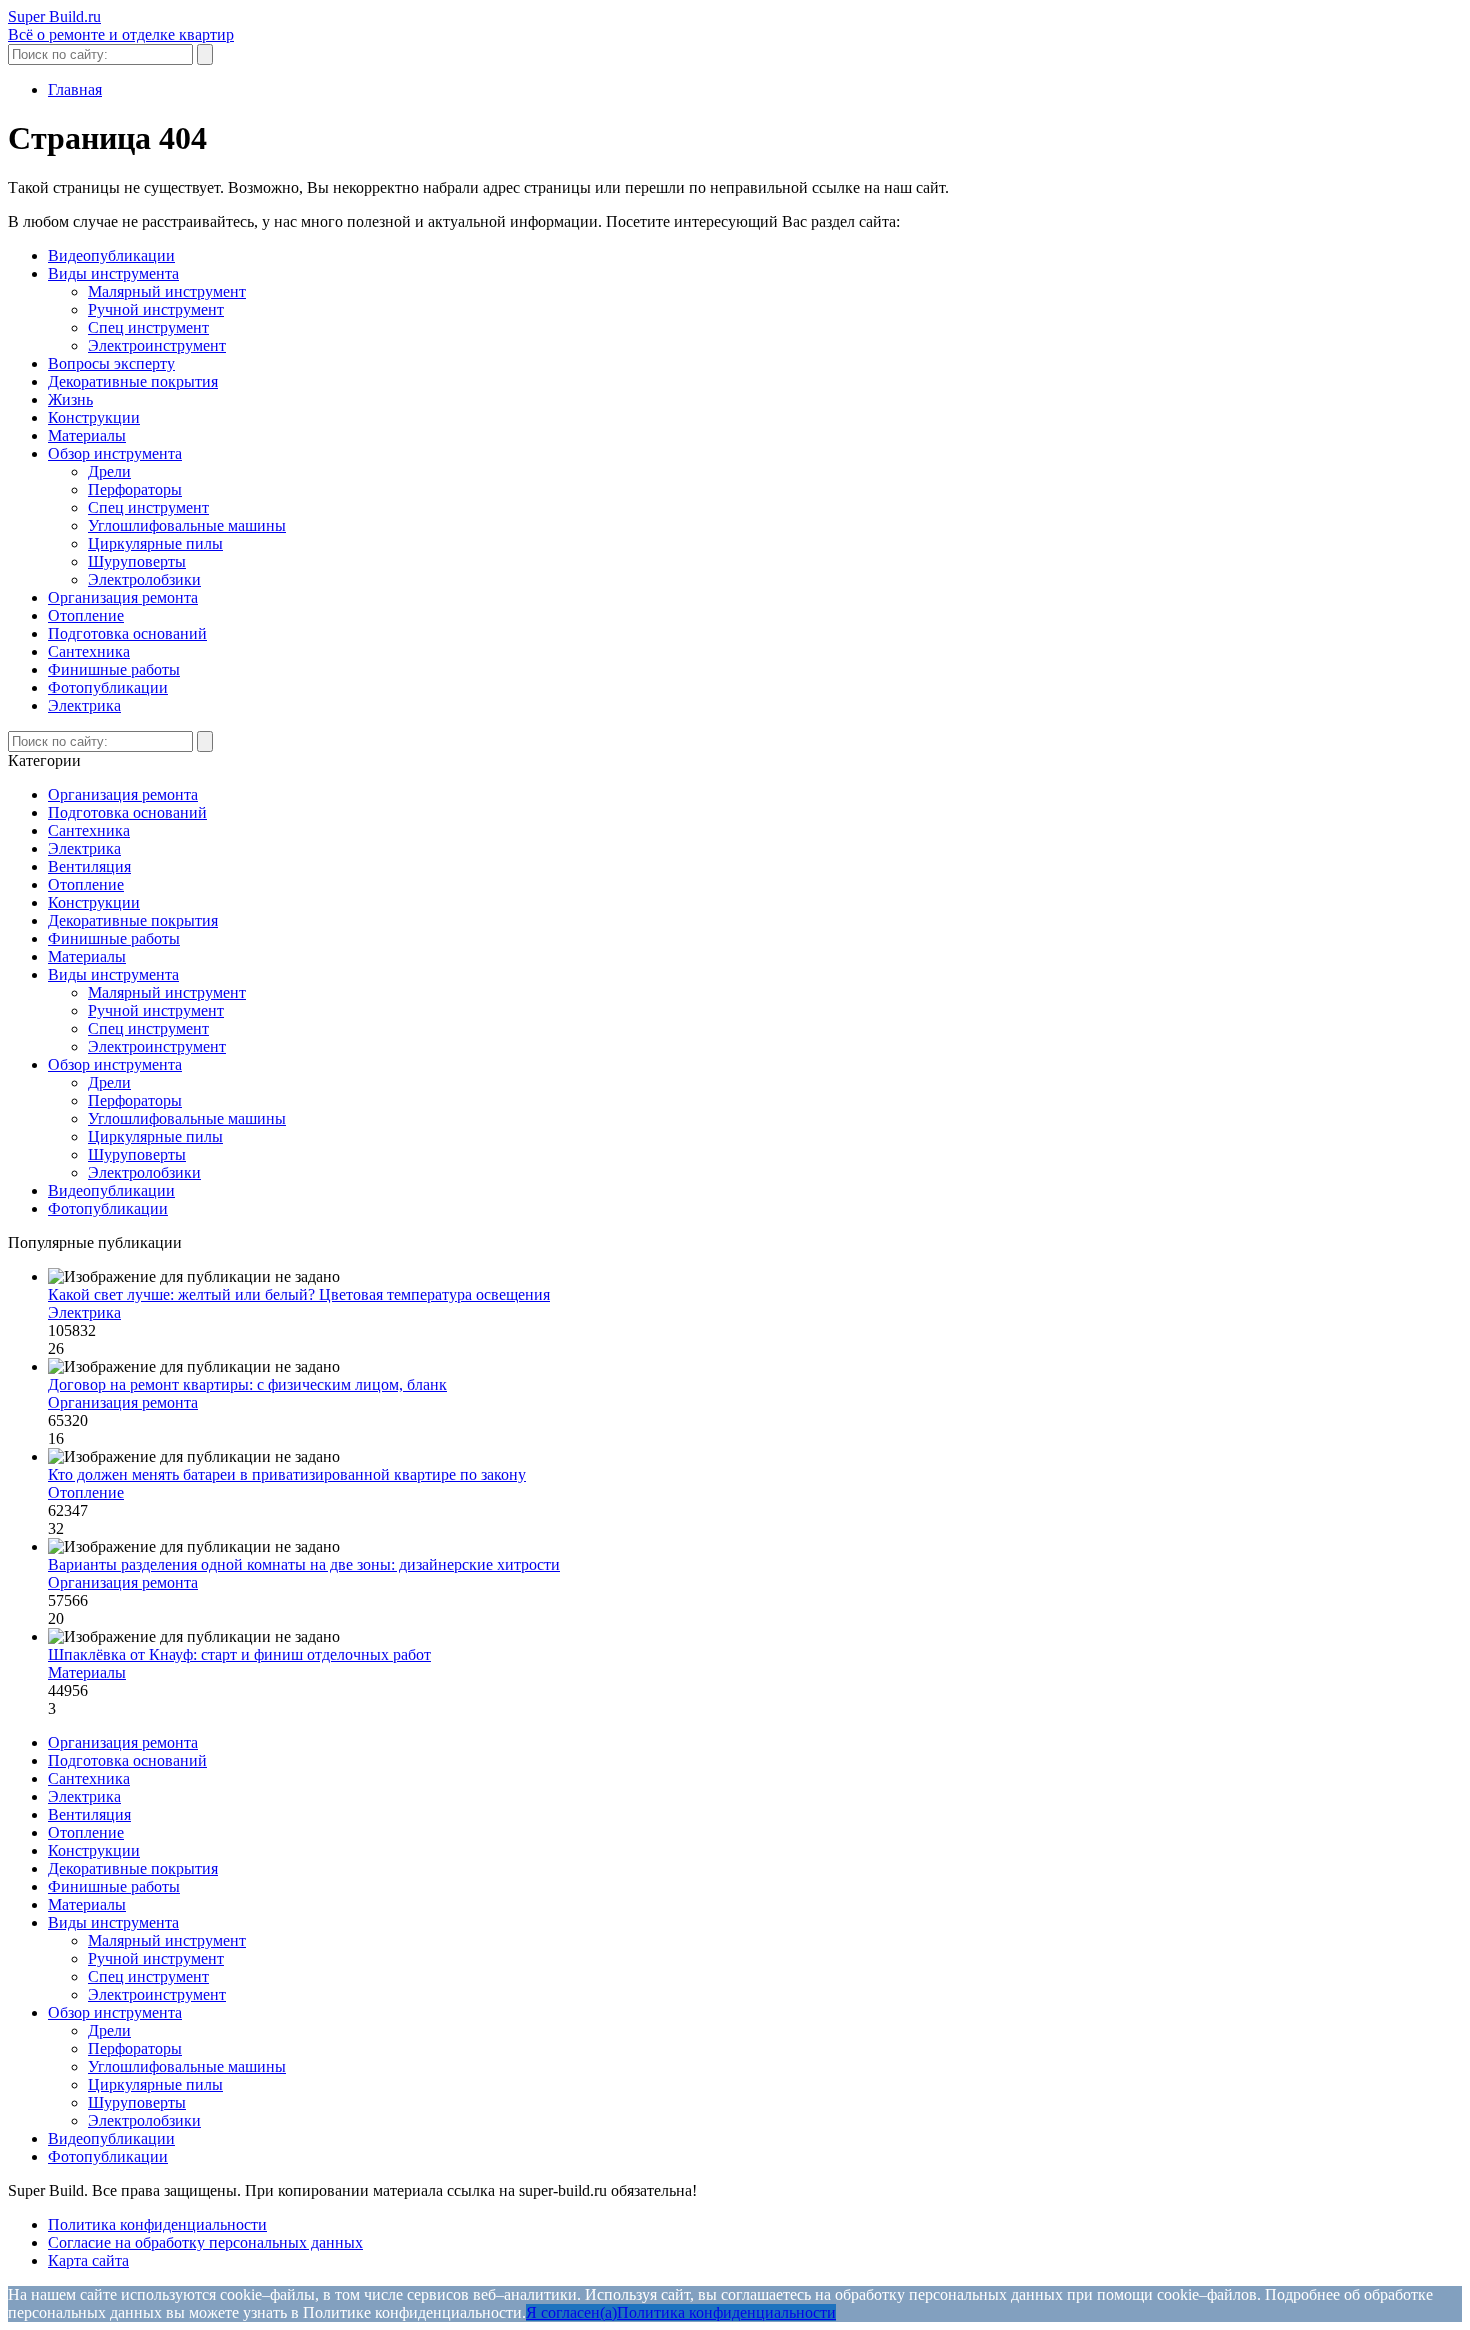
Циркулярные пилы (155, 543)
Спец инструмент (148, 327)
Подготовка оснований (127, 633)
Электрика (84, 705)
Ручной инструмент (156, 309)
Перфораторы (135, 489)
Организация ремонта (123, 597)
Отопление (86, 615)
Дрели (109, 471)
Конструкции (94, 417)
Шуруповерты (137, 561)
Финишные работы (114, 669)
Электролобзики (144, 579)
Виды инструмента (113, 273)
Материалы (87, 435)
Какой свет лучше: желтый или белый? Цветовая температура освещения (299, 1294)
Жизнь (70, 399)
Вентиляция (89, 866)
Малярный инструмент (167, 291)
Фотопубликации (108, 687)
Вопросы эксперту (111, 363)
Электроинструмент (157, 345)
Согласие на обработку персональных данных (205, 2242)
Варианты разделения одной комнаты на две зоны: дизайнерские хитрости (304, 1564)
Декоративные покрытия (133, 381)
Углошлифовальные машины (187, 525)
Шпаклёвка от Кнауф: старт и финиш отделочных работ (239, 1654)
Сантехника (89, 651)
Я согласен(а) (571, 2312)
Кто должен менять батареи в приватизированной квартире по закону (287, 1474)
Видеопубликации (111, 255)
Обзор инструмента (115, 453)
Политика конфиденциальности (157, 2224)
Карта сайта (88, 2260)
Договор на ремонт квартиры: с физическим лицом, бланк (247, 1384)
